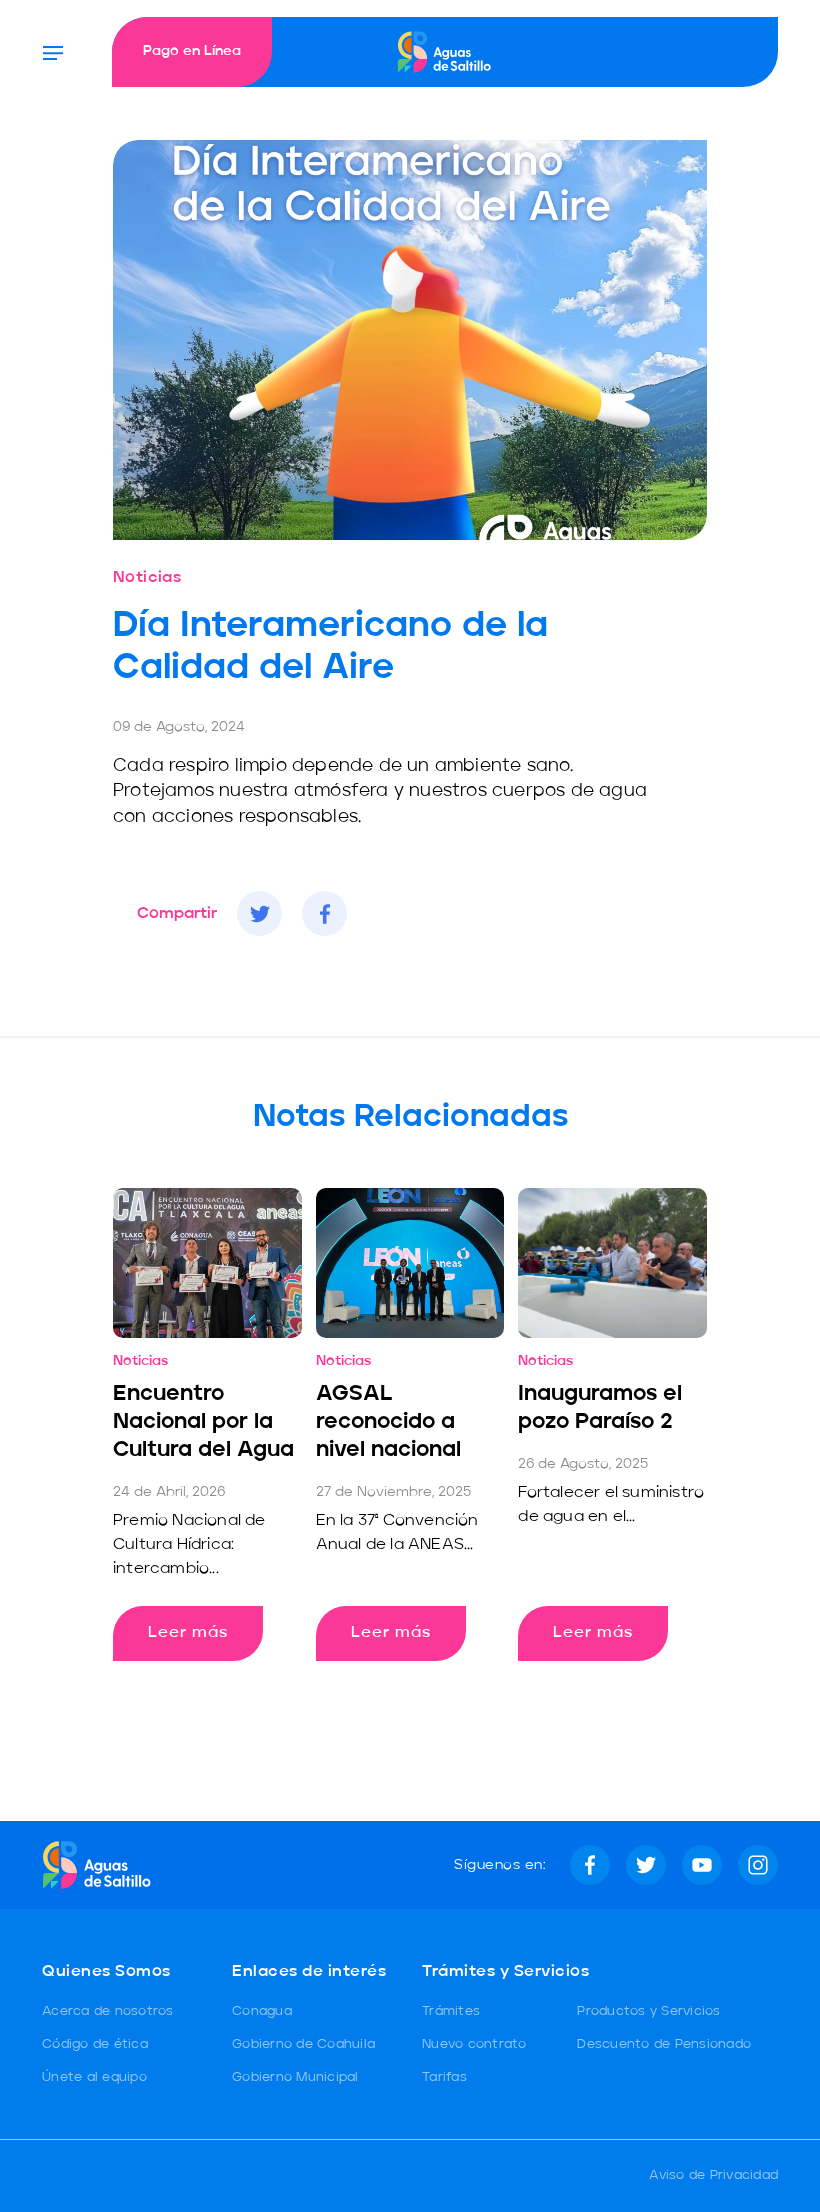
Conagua (262, 2011)
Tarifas (444, 2077)
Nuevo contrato (474, 2044)
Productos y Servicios (648, 2011)
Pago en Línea (192, 51)
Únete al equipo (94, 2077)
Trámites (451, 2011)
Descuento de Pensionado (664, 2044)
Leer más (188, 1633)
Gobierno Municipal (295, 2077)
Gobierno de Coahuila (303, 2044)
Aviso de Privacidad (713, 2175)
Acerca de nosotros (108, 2011)
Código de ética (95, 2044)
